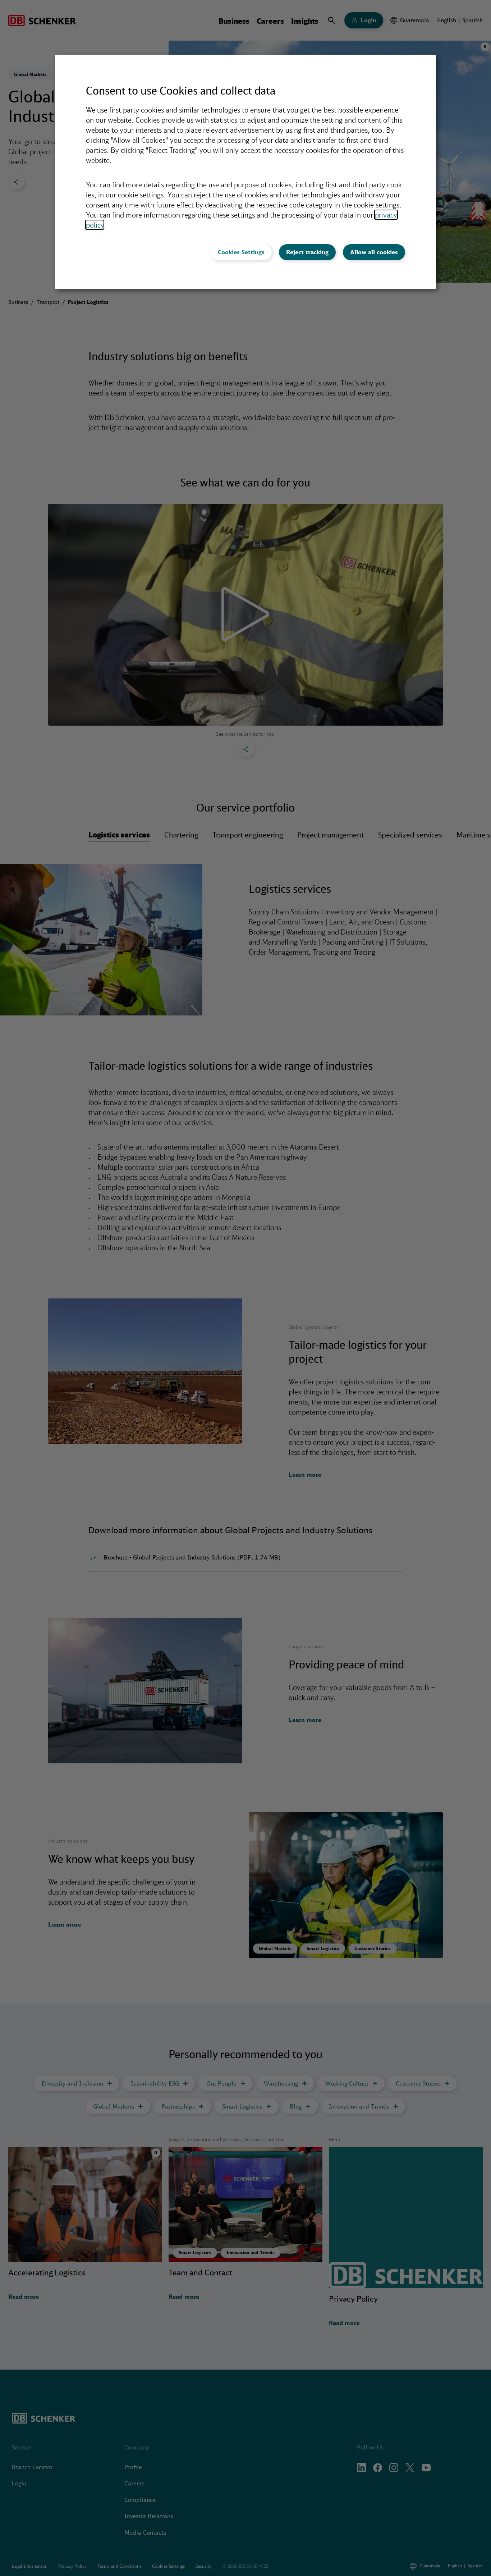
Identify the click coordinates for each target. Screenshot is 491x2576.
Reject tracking (307, 252)
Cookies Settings (241, 252)
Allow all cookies (374, 252)
